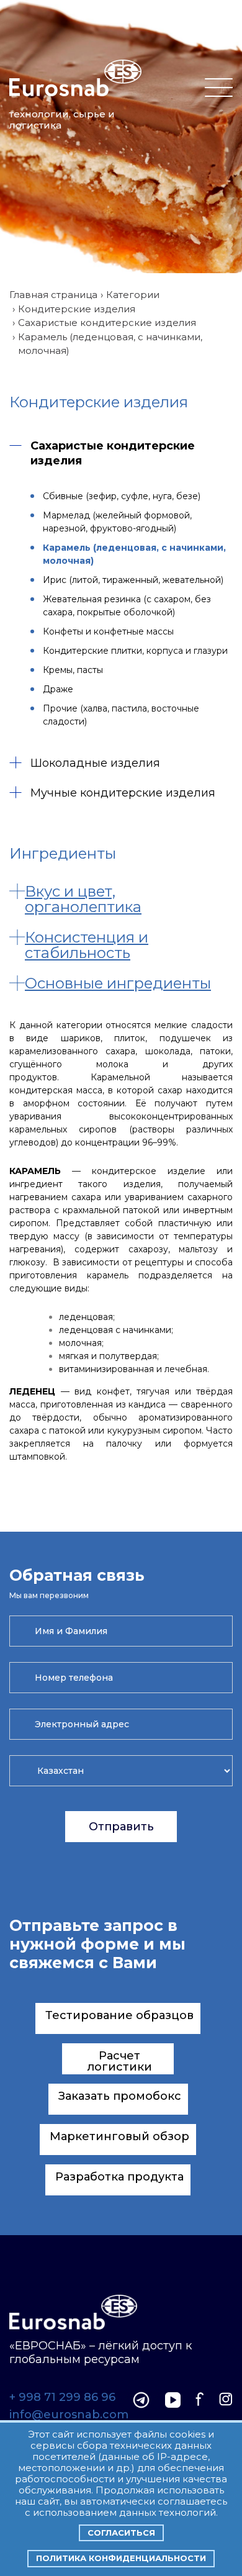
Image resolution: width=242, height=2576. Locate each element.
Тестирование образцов (119, 2015)
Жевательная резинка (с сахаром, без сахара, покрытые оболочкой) (127, 606)
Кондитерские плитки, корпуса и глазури (135, 651)
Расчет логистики (120, 2061)
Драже (58, 689)
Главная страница (53, 295)
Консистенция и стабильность (87, 945)
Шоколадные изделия (95, 763)
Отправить (121, 1827)
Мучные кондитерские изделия (123, 793)
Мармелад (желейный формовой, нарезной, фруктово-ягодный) (117, 522)
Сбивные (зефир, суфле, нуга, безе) (122, 496)
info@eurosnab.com (69, 2415)
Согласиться (121, 2533)
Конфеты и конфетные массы (108, 631)
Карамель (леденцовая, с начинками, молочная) (134, 554)
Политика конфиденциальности (121, 2558)
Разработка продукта (119, 2177)
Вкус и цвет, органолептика (83, 899)
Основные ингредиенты (118, 983)
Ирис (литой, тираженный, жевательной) (133, 580)
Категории (133, 295)
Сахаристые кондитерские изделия (107, 323)
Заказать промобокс (120, 2096)
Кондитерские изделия (77, 309)
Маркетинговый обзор (119, 2136)
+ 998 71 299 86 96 (62, 2398)
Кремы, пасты (73, 670)
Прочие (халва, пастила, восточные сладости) (121, 715)
